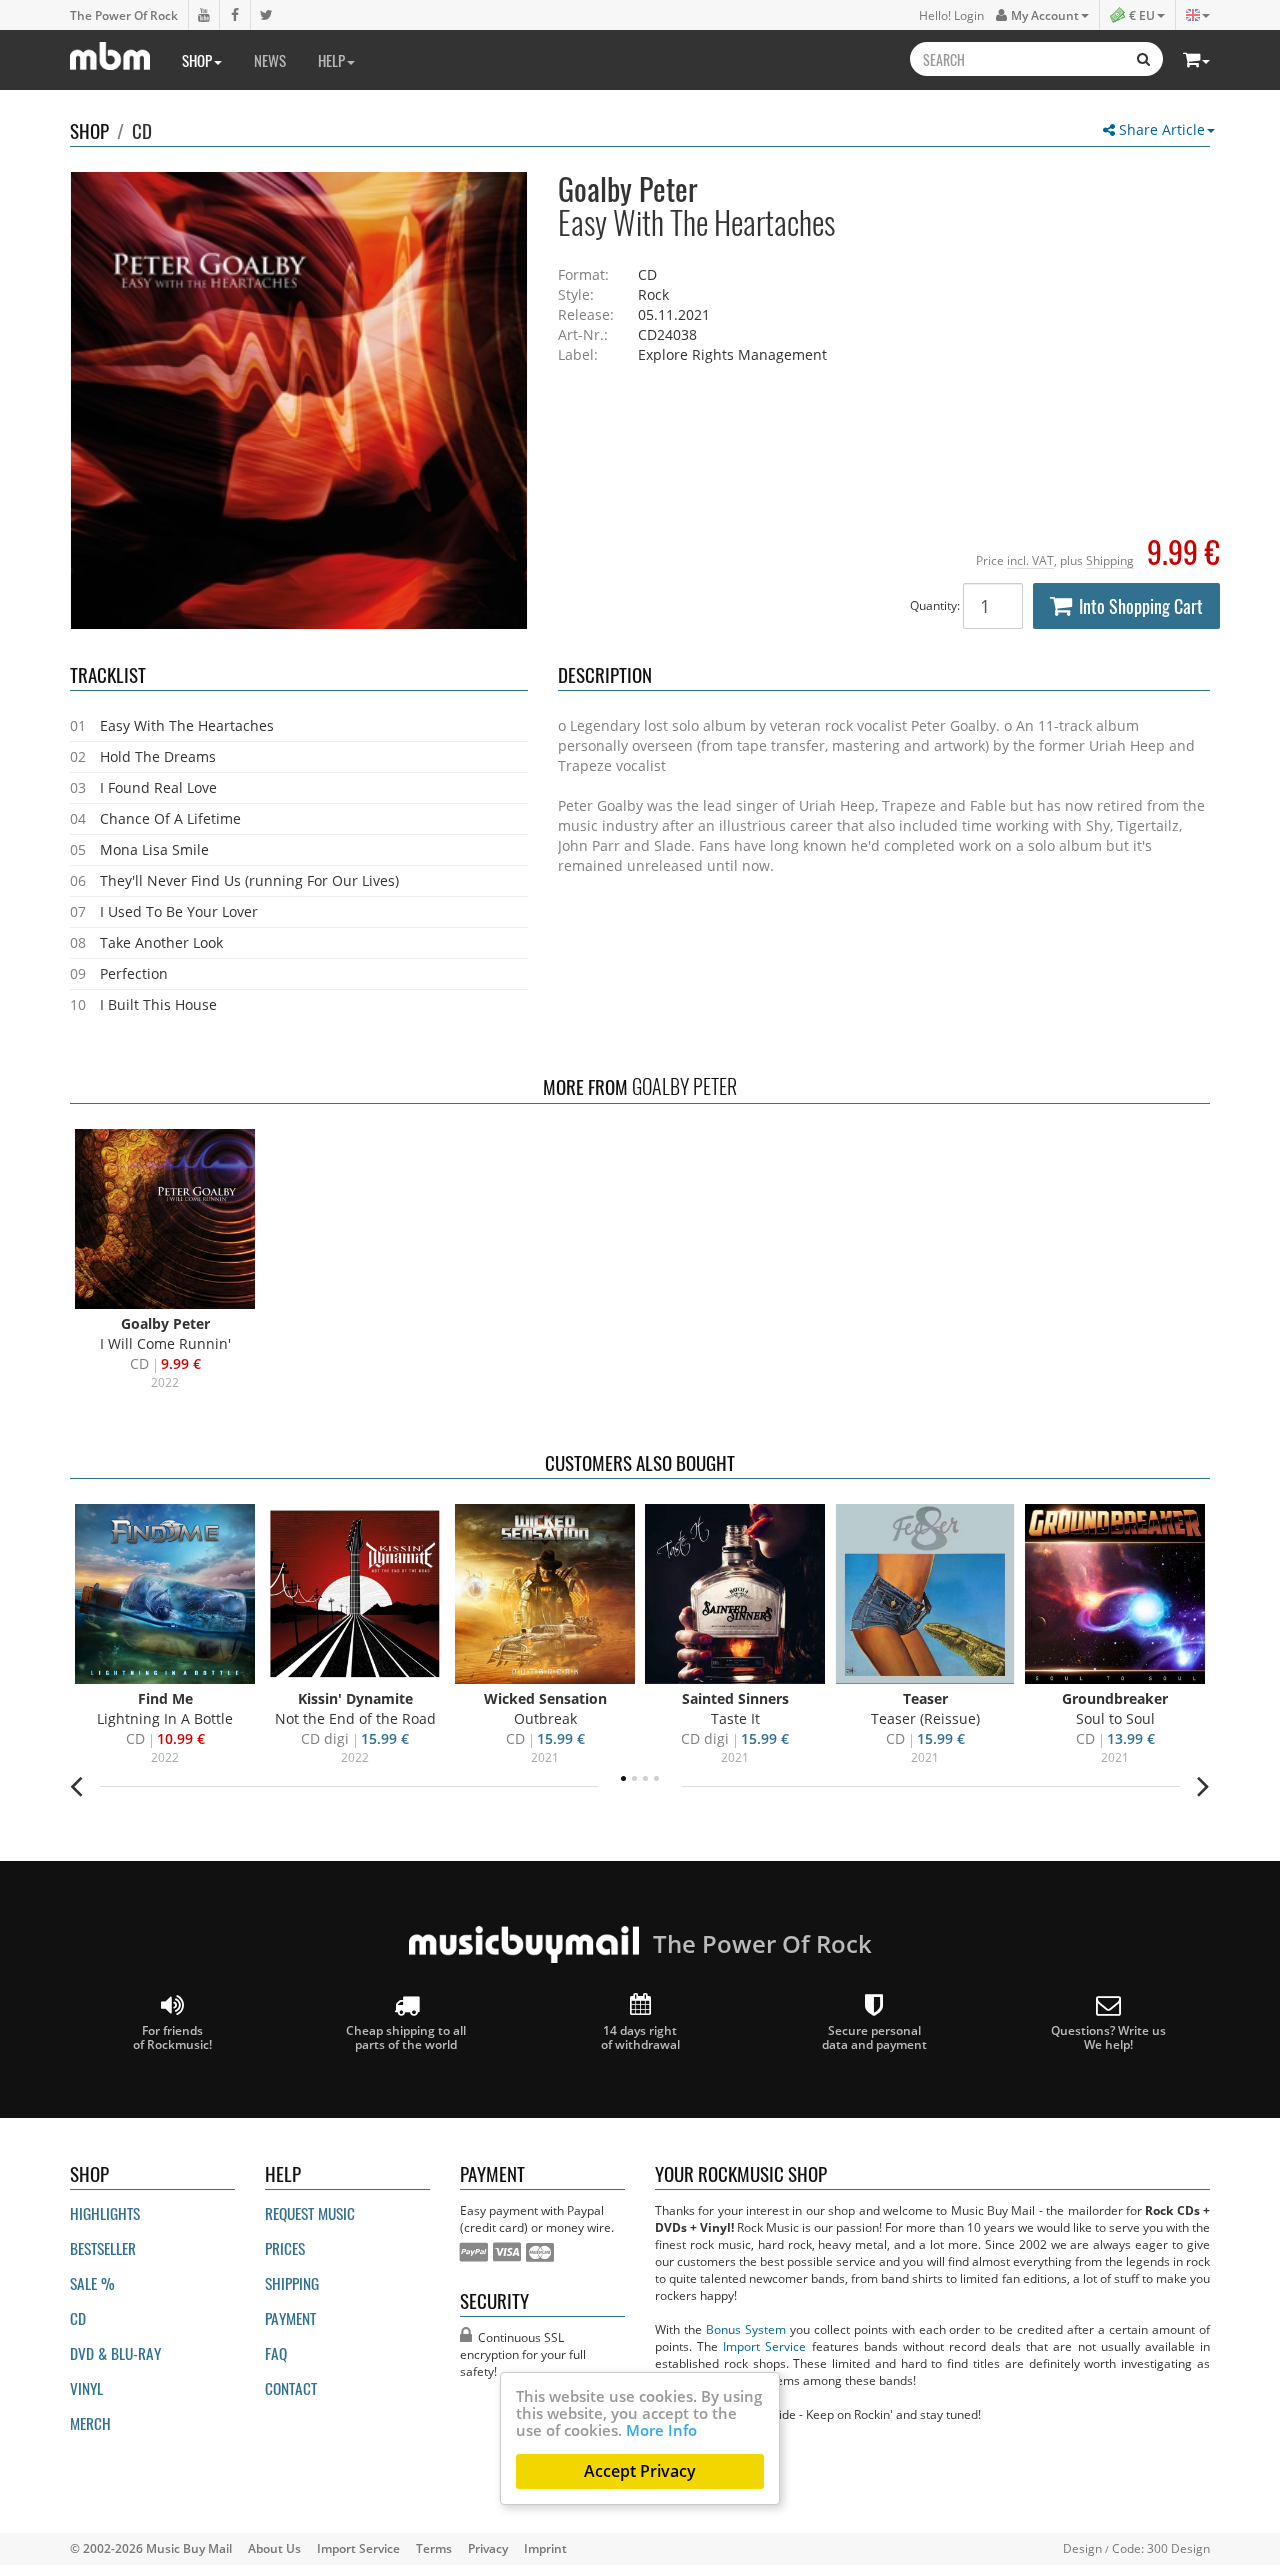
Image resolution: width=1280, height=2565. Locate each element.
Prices (285, 2248)
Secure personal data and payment (874, 2037)
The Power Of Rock (124, 15)
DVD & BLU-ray (115, 2353)
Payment (290, 2318)
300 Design (1178, 2548)
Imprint (545, 2548)
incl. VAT (1030, 560)
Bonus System (746, 2329)
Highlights (105, 2213)
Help (331, 60)
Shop (197, 60)
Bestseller (103, 2248)
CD (142, 130)
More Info (661, 2430)
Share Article (1160, 129)
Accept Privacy (640, 2471)
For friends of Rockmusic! (172, 2037)
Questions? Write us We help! (1108, 2037)
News (270, 60)
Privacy (488, 2548)
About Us (274, 2548)
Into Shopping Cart (1141, 606)
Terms (434, 2548)
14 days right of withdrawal (640, 2037)
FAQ (276, 2353)
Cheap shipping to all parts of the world (406, 2037)
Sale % (92, 2283)
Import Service (764, 2346)
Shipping (1110, 560)
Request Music (310, 2213)
